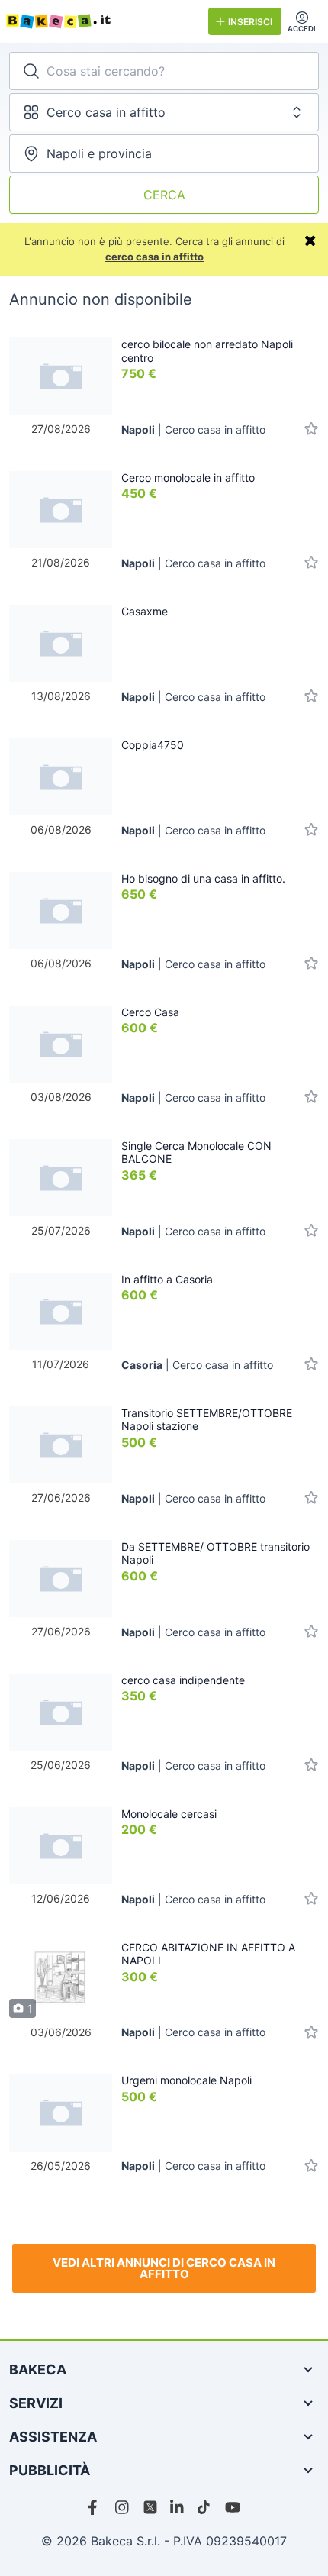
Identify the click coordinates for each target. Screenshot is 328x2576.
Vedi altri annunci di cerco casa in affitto (164, 2268)
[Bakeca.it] (101, 21)
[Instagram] (123, 2507)
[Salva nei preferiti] (311, 429)
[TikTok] (205, 2507)
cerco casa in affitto (154, 257)
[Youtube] (233, 2507)
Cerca (164, 195)
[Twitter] (150, 2507)
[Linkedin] (178, 2507)
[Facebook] (95, 2507)
